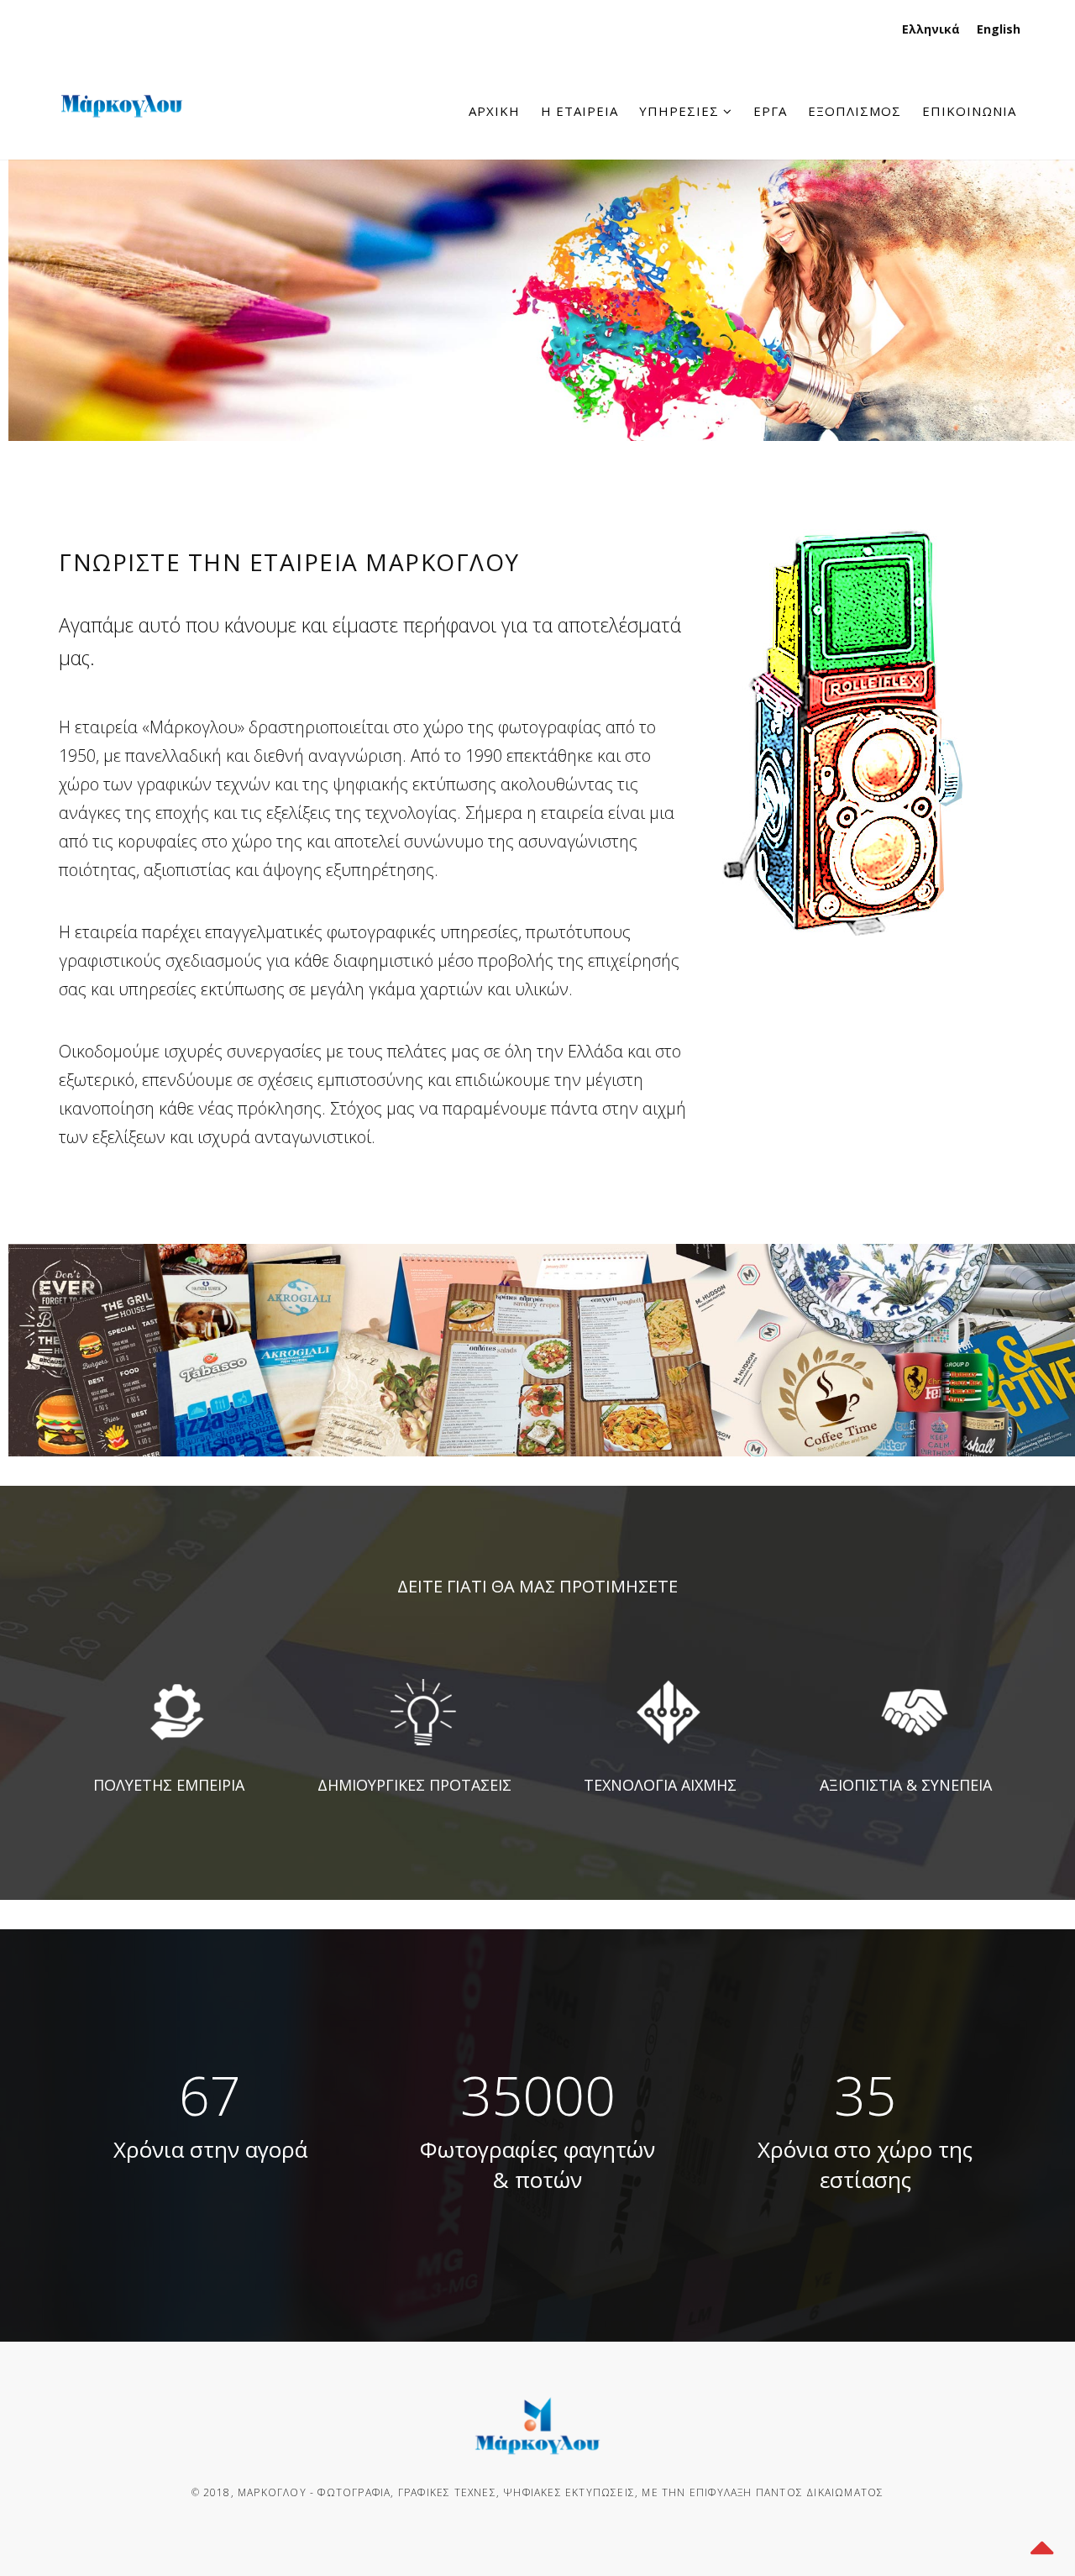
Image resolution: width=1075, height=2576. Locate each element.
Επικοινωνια (969, 111)
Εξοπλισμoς (855, 111)
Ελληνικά (931, 29)
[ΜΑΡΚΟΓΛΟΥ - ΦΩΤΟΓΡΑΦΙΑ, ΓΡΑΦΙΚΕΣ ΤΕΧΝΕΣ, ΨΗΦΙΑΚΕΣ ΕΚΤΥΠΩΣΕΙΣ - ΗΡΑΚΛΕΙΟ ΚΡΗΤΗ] (122, 60)
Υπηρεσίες (679, 111)
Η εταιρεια (579, 111)
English (999, 29)
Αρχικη (494, 111)
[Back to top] (1041, 2542)
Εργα (770, 111)
